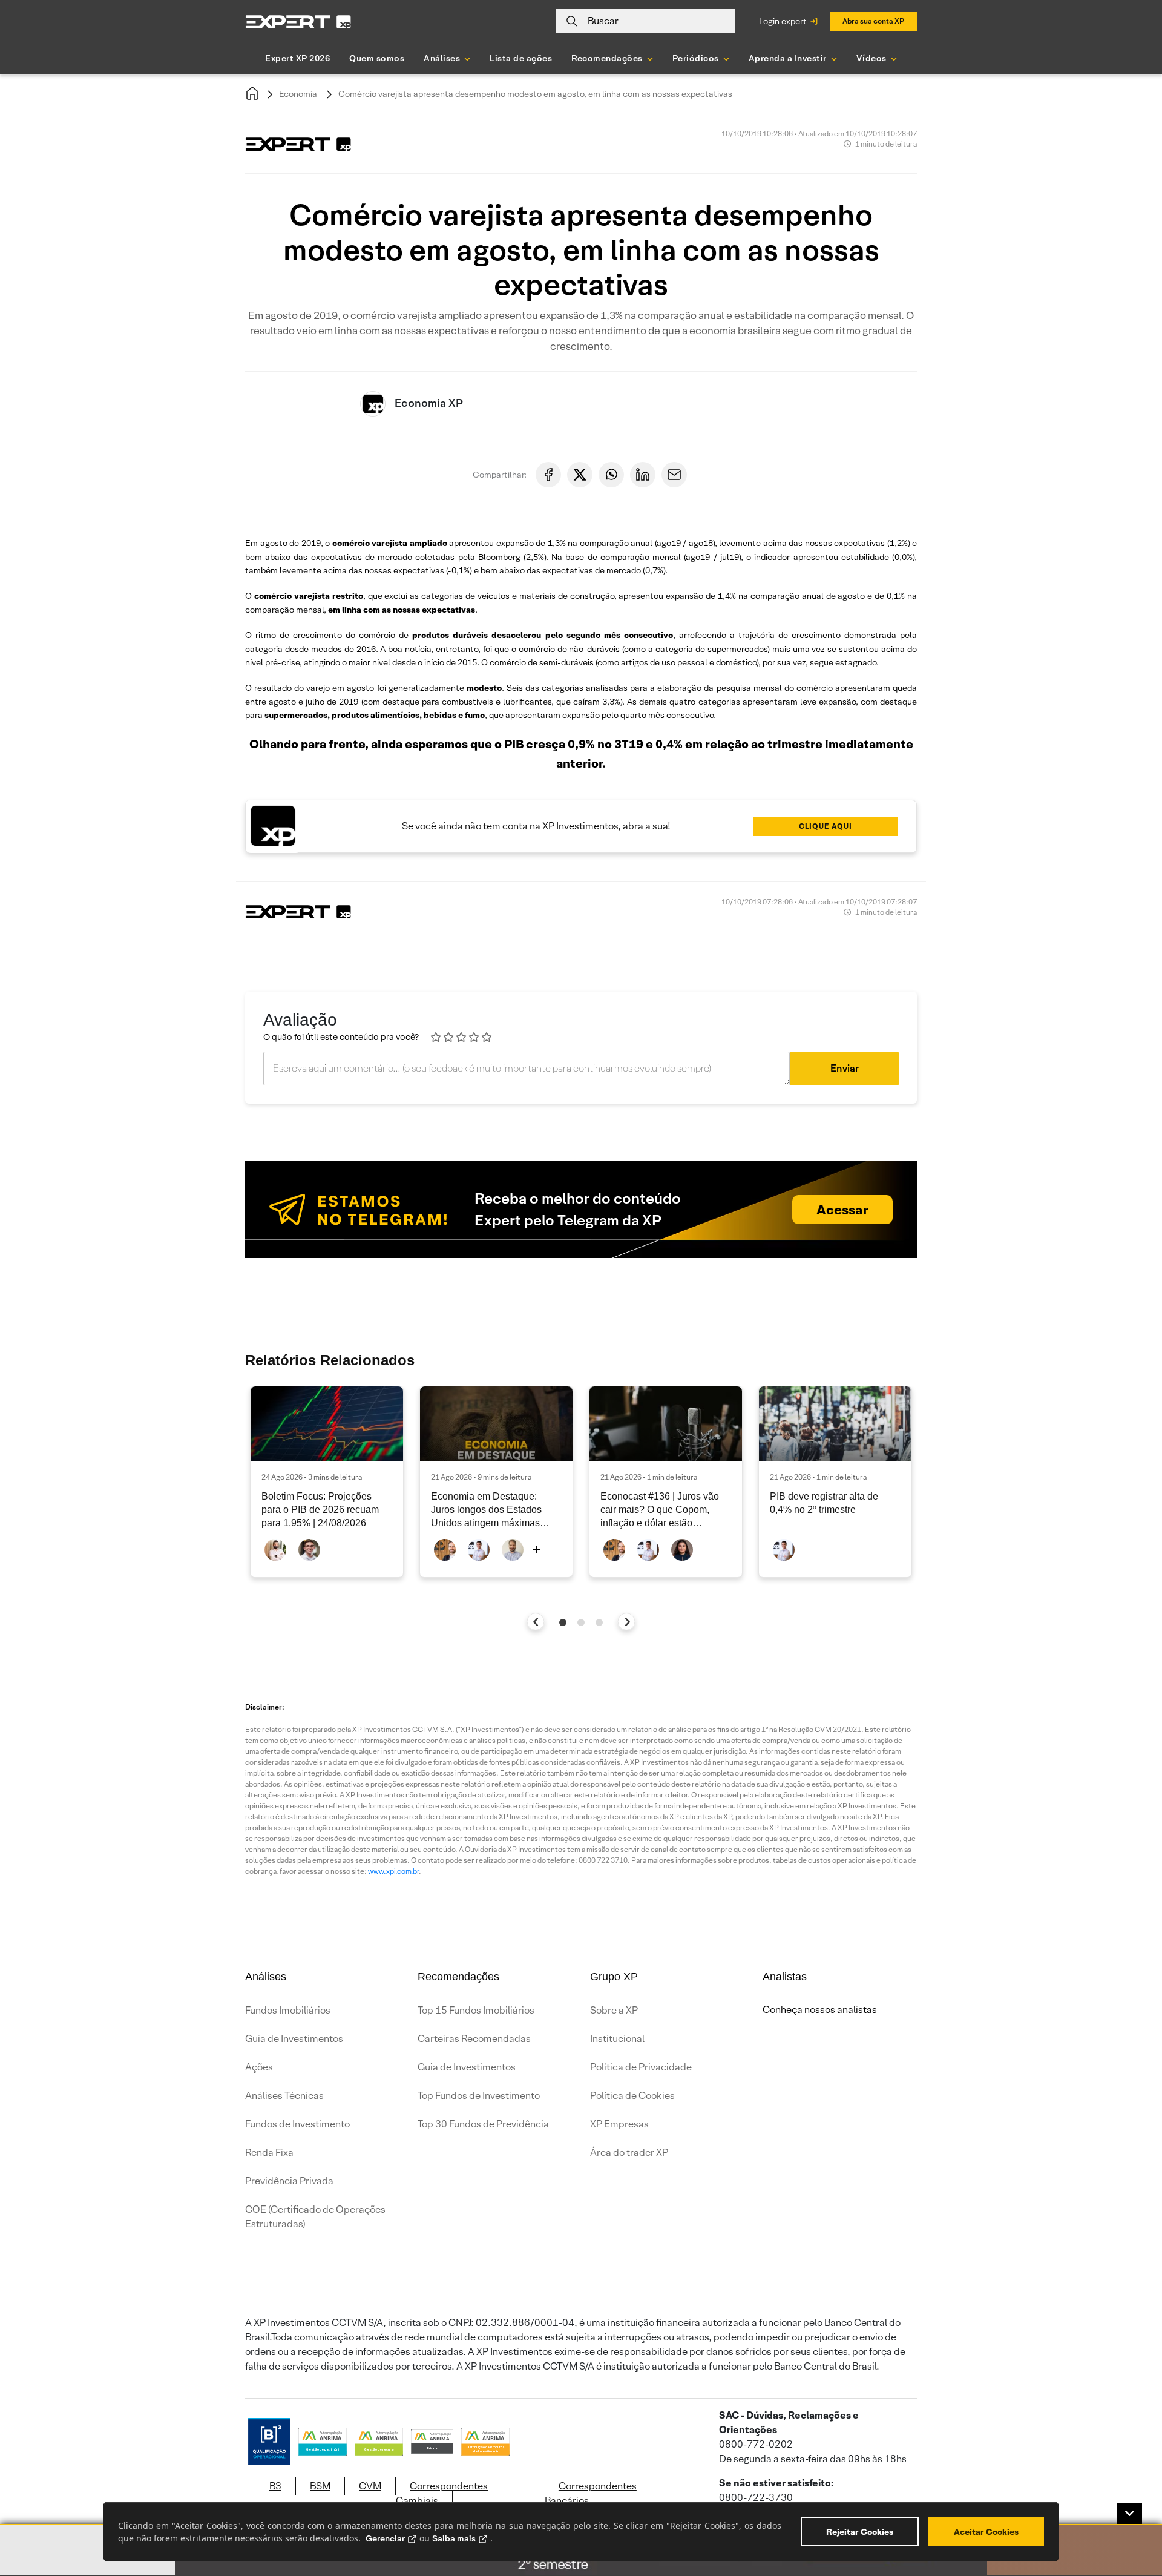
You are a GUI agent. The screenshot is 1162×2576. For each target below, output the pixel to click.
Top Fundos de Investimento (479, 2096)
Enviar (845, 1068)
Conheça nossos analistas (820, 2010)
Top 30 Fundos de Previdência (483, 2124)
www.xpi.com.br (393, 1871)
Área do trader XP (629, 2153)
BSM (320, 2486)
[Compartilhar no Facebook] (548, 475)
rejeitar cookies (860, 2532)
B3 (275, 2486)
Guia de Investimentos (294, 2039)
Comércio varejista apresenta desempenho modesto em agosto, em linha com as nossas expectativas (535, 94)
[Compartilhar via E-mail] (674, 475)
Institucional (617, 2039)
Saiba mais (454, 2538)
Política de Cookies (632, 2096)
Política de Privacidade (641, 2067)
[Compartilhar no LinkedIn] (643, 475)
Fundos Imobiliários (288, 2010)
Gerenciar (385, 2538)
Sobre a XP (614, 2010)
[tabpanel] (327, 1482)
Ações (259, 2067)
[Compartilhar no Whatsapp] (611, 475)
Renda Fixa (269, 2153)
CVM (370, 2486)
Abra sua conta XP (873, 21)
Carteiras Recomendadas (474, 2039)
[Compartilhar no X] (580, 475)
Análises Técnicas (284, 2096)
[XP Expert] (298, 21)
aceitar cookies (986, 2532)
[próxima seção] (627, 1622)
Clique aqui (826, 826)
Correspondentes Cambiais (442, 2493)
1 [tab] (563, 1622)
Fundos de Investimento (297, 2124)
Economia (298, 94)
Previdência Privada (289, 2181)
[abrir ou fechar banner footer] (1129, 2514)
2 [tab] (581, 1622)
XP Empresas (619, 2124)
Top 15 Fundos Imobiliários (476, 2010)
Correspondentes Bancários (591, 2493)
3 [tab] (599, 1622)
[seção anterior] (536, 1622)
